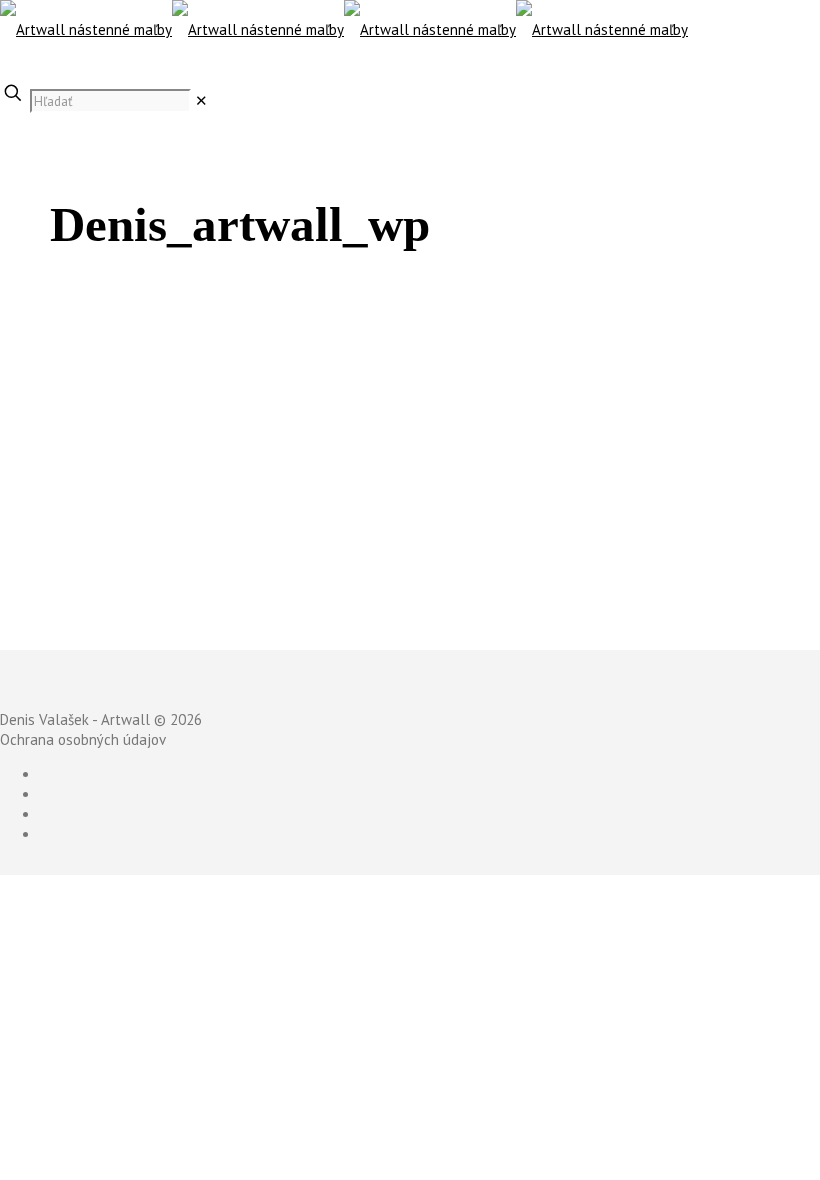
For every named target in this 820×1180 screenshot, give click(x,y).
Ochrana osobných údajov (83, 739)
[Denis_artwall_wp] (225, 594)
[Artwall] (344, 29)
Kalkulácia (34, 69)
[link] (201, 100)
